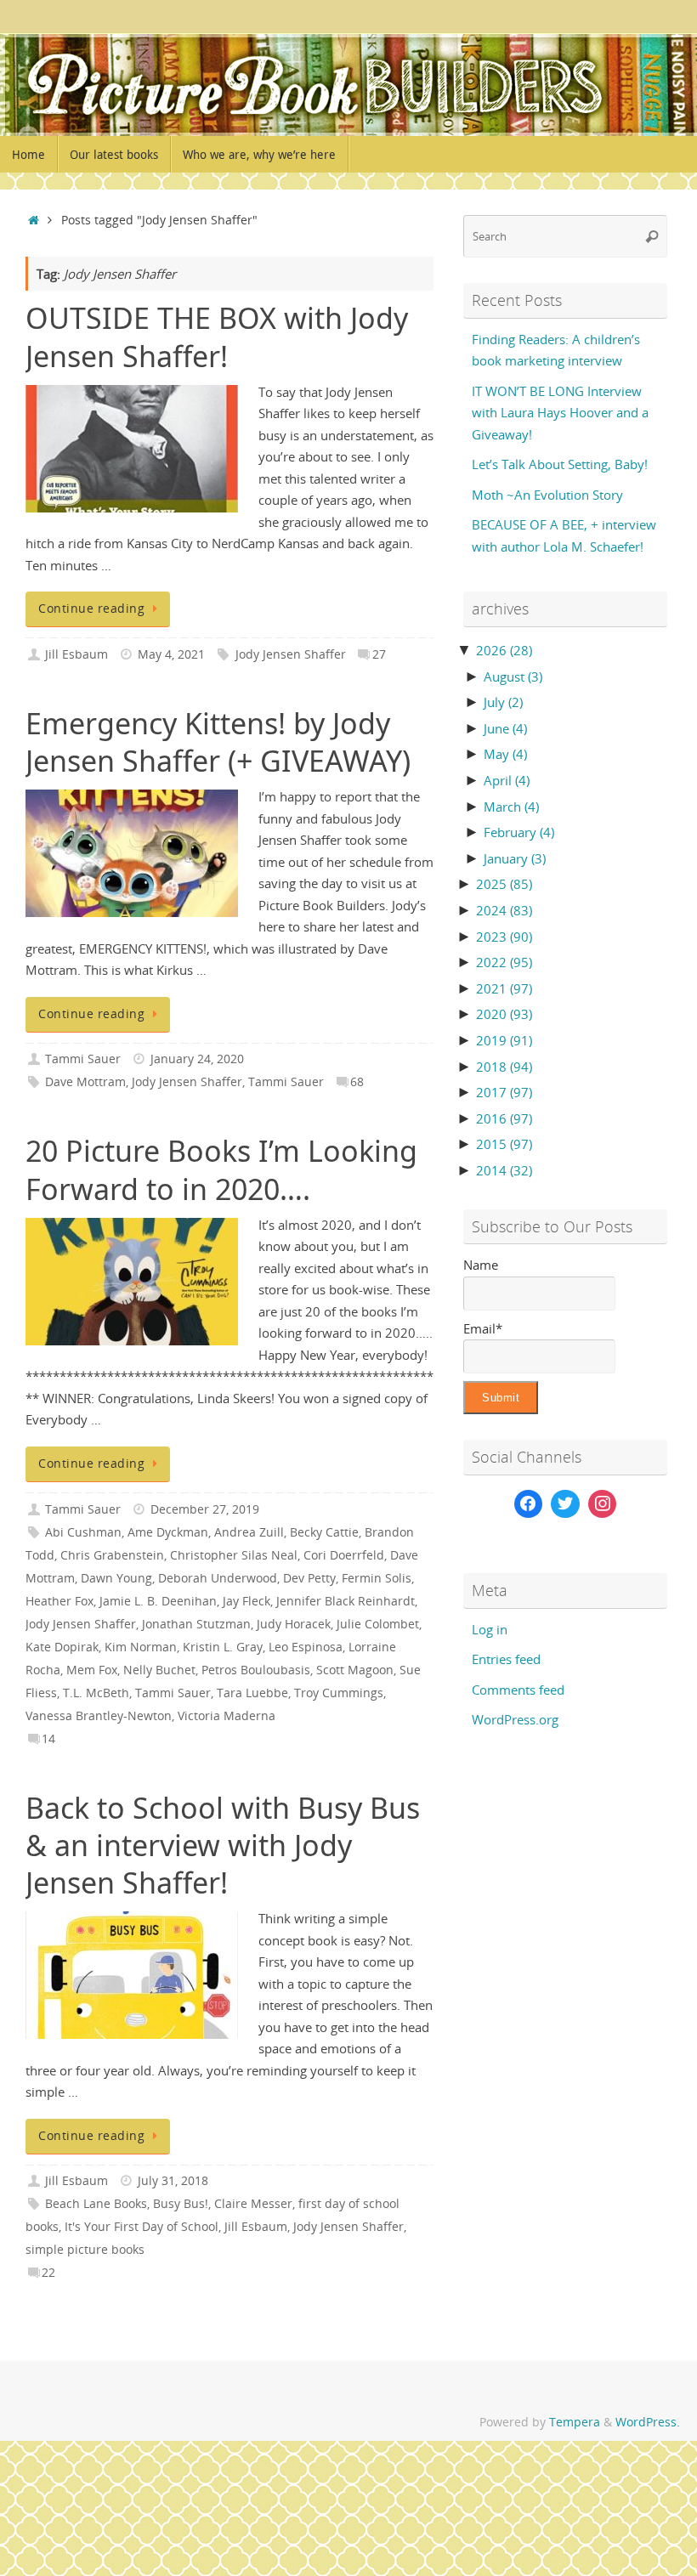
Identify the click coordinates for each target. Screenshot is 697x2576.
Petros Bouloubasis (256, 1670)
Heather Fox (59, 1601)
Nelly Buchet (159, 1670)
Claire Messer (253, 2204)
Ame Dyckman (168, 1532)
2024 (504, 910)
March (511, 807)
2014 (504, 1170)
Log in (490, 1629)
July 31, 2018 (173, 2181)
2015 (504, 1144)
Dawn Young (116, 1578)
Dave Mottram (85, 1082)
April (507, 780)
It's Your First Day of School (142, 2227)
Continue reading (91, 609)
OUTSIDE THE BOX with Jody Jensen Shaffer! (217, 337)
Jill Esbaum (76, 654)
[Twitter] (565, 1504)
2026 (504, 650)
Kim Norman (141, 1647)
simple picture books (85, 2250)
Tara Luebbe (252, 1693)
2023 (504, 937)
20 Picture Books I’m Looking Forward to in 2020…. (221, 1169)
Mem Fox (92, 1670)
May (505, 754)
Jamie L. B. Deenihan (158, 1601)
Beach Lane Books (96, 2204)
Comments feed (518, 1690)
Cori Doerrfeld (344, 1555)
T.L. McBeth (96, 1693)
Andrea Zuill (249, 1532)
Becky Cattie (324, 1532)
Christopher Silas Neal (234, 1555)
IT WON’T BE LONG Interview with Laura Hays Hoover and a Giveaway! (560, 413)
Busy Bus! (181, 2204)
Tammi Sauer (83, 1059)
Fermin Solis (377, 1578)
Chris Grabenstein (112, 1555)
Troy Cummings (339, 1693)
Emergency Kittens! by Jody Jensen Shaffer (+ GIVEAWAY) (218, 742)
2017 (504, 1092)
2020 (504, 1014)
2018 (504, 1067)
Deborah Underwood (218, 1578)
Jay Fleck (246, 1601)
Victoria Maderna (227, 1716)
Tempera (575, 2422)
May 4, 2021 (171, 654)
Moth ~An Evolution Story (547, 495)
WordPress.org (515, 1719)
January (515, 858)
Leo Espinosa (306, 1647)
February (519, 832)
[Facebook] (529, 1504)
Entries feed (506, 1659)
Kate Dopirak (62, 1647)
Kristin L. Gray (223, 1647)
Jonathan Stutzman (196, 1624)
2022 (504, 962)
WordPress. (648, 2422)
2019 (504, 1040)
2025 (504, 884)
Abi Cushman (83, 1532)
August (513, 677)
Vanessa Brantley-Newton (99, 1716)
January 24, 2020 (197, 1059)
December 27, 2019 (205, 1509)
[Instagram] (603, 1504)
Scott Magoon (355, 1670)
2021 (504, 988)
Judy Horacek (294, 1624)
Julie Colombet (378, 1624)
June (505, 728)
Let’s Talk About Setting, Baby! (560, 464)
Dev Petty (309, 1578)
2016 (504, 1118)
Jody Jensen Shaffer (291, 654)
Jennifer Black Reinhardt (346, 1601)
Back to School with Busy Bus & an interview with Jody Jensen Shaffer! (223, 1845)
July (503, 702)
